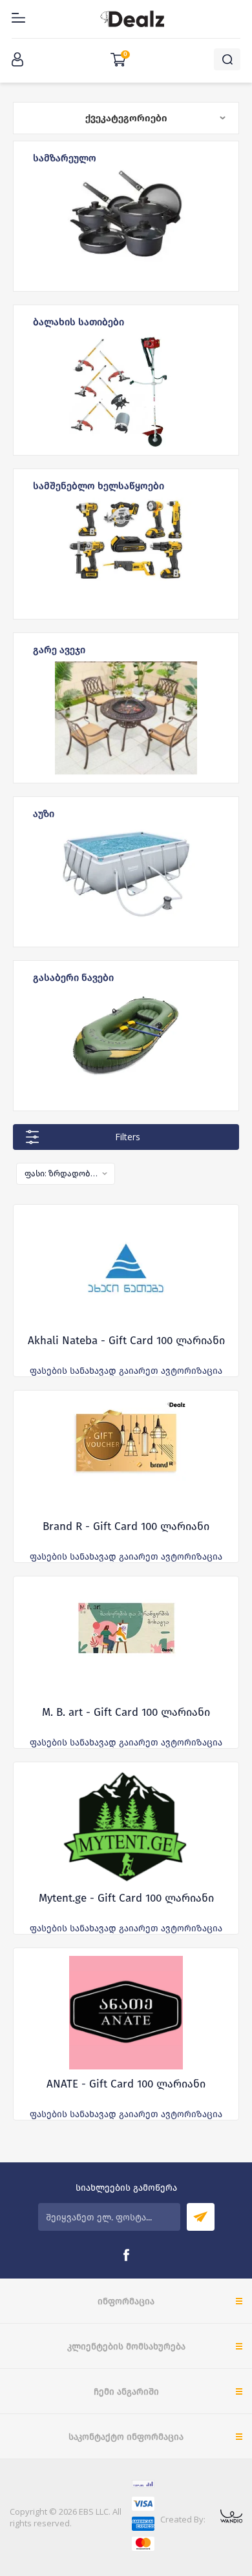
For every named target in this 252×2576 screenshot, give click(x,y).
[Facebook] (126, 2255)
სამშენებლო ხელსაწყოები (99, 485)
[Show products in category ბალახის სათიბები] (126, 390)
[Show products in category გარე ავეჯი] (126, 718)
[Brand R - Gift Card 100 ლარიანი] (126, 1455)
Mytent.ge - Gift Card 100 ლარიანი (126, 1898)
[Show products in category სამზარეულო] (126, 226)
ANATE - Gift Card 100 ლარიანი (126, 2084)
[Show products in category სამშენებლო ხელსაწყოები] (126, 554)
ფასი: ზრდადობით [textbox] (62, 1173)
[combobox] (66, 1174)
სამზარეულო (65, 157)
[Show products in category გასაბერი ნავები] (126, 1046)
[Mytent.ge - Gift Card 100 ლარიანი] (126, 1827)
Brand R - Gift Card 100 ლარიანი (126, 1526)
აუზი (44, 813)
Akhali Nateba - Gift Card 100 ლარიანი (126, 1341)
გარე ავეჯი (59, 649)
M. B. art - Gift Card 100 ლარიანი (126, 1712)
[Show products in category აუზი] (126, 882)
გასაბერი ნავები (73, 977)
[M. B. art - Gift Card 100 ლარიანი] (126, 1641)
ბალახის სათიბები (79, 321)
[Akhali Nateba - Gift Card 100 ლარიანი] (126, 1269)
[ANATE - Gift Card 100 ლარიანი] (126, 2013)
